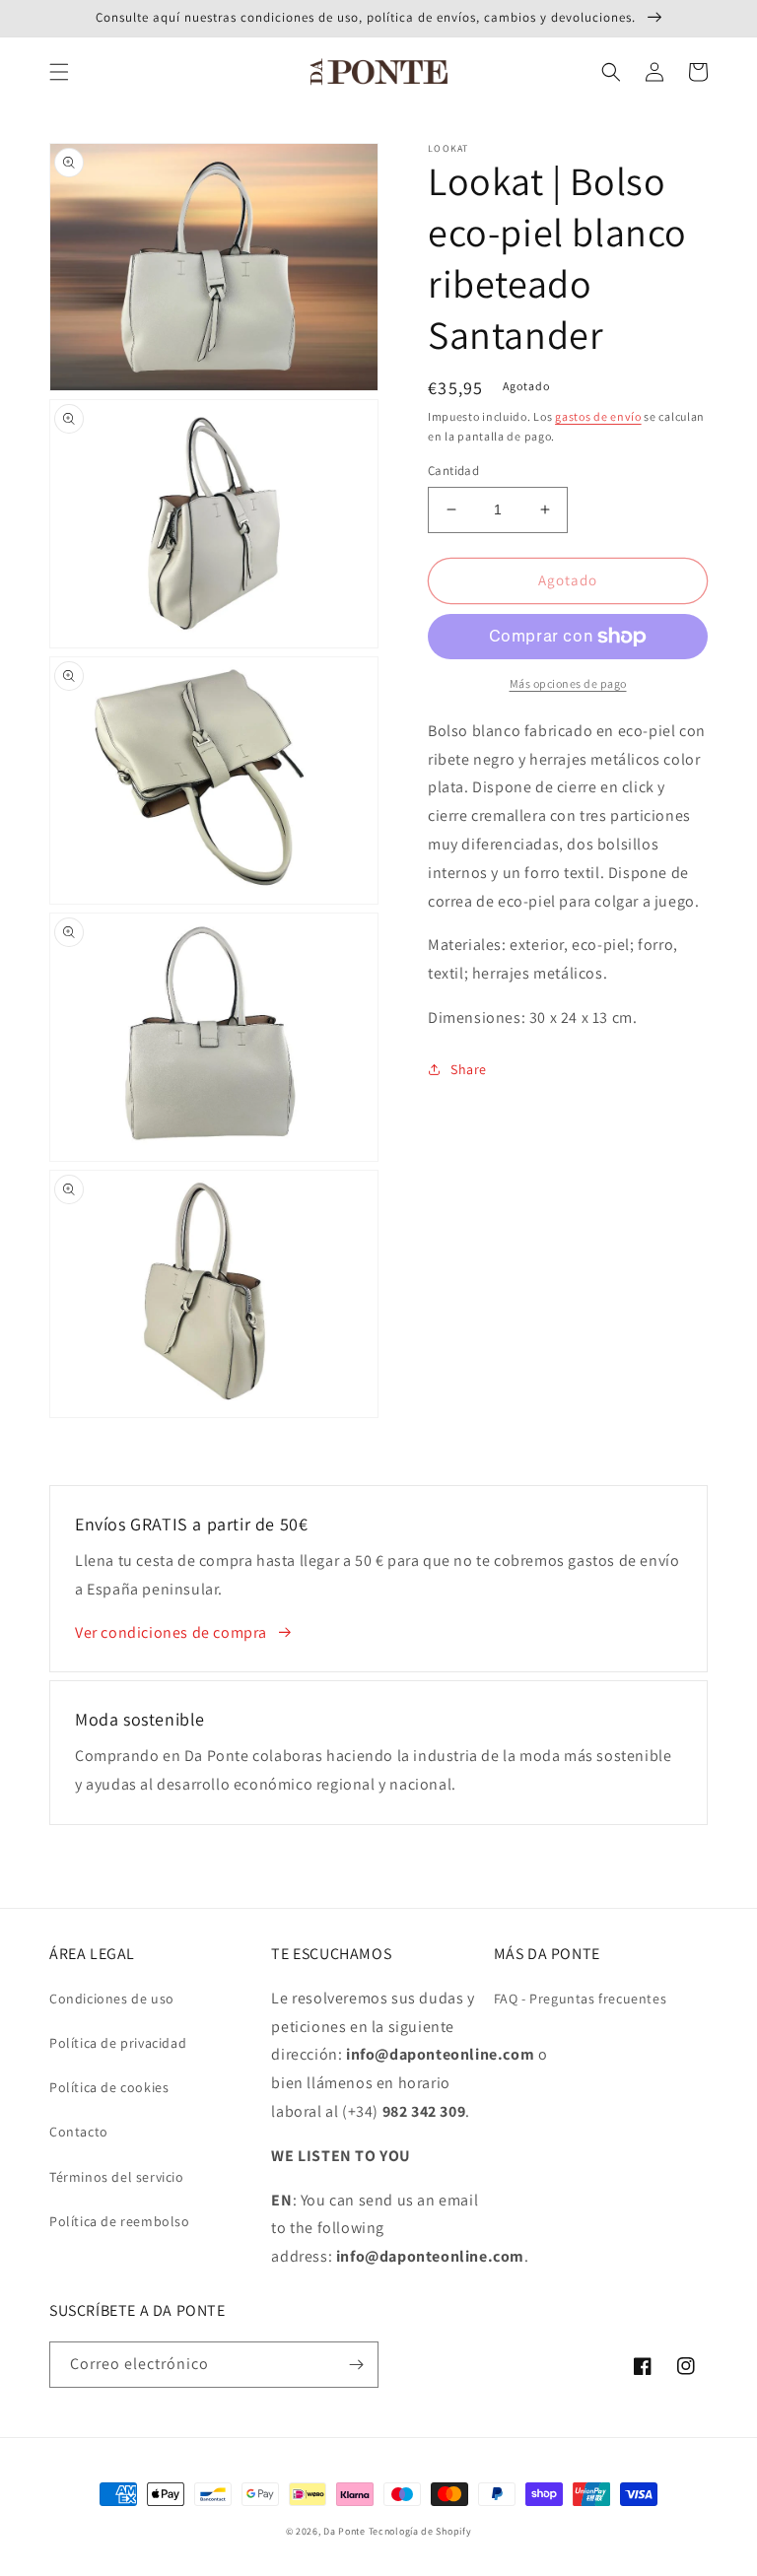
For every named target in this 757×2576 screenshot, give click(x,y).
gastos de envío (598, 416)
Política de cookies (109, 2087)
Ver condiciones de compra (171, 1632)
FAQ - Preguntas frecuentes (581, 1999)
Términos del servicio (117, 2177)
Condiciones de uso (112, 1999)
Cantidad (453, 471)
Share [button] (469, 1069)
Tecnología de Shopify (420, 2531)
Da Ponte (344, 2531)
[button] (59, 72)
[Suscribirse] (356, 2365)
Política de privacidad (118, 2043)
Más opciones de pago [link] (568, 683)
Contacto (79, 2132)
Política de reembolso (120, 2221)
